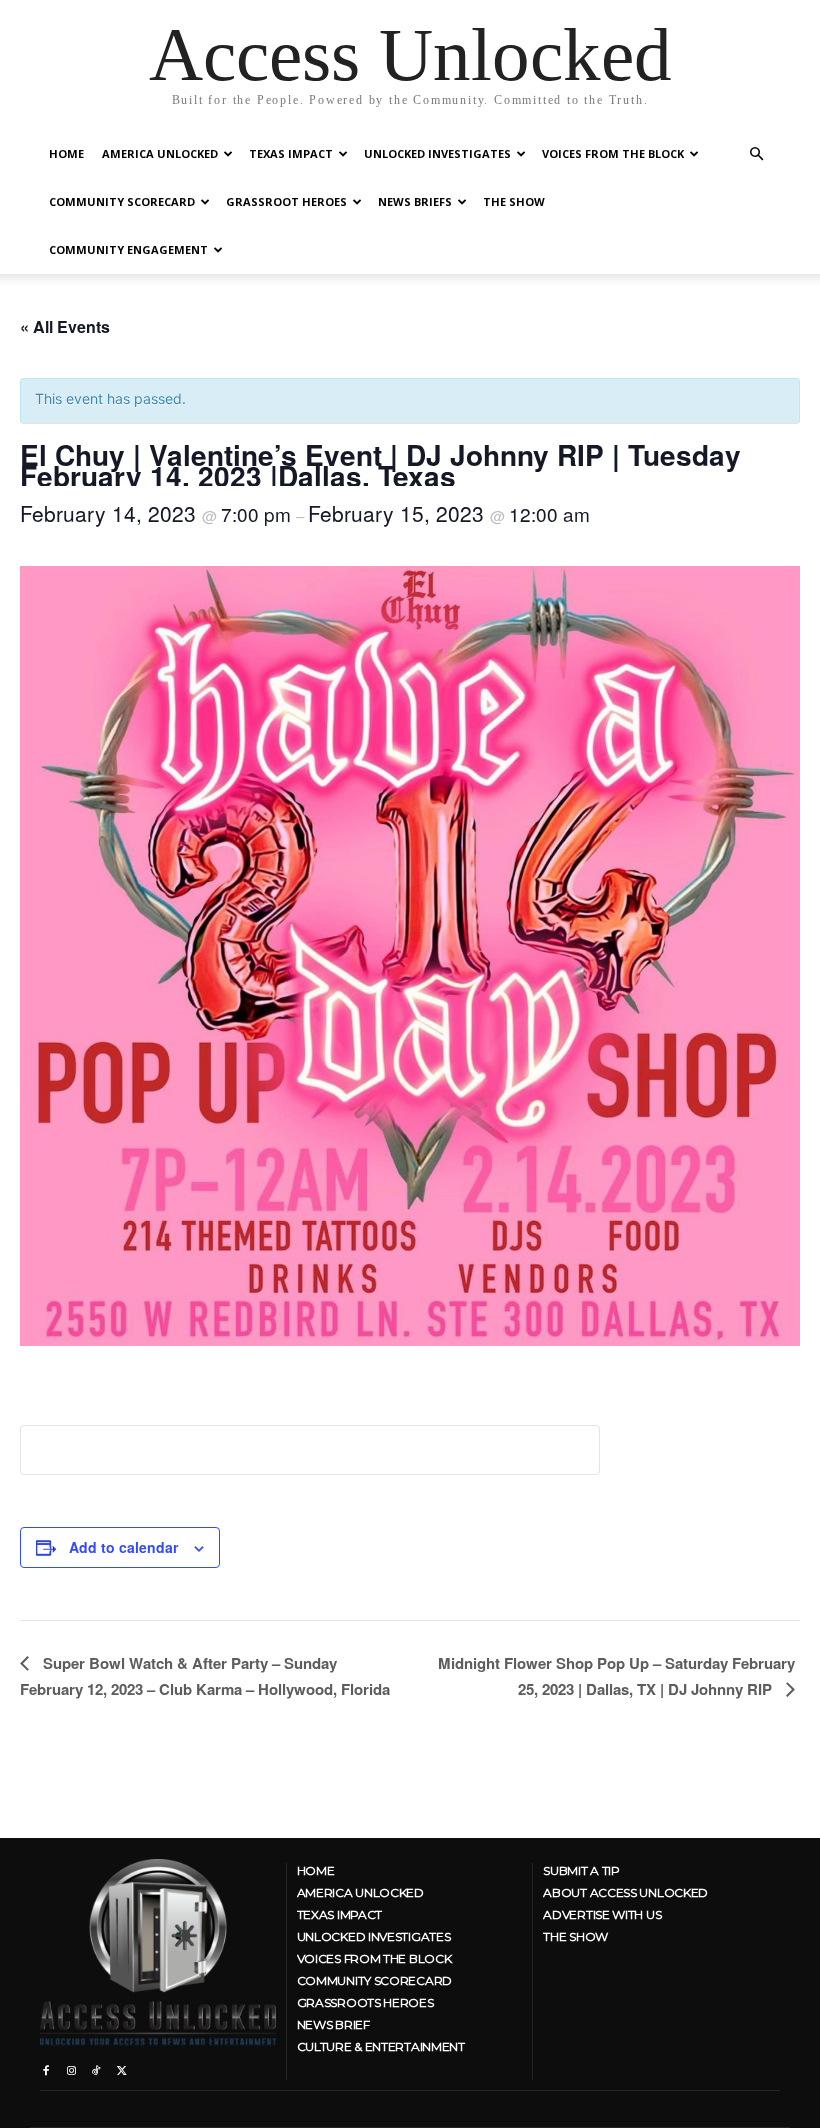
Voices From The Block (613, 153)
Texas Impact (291, 153)
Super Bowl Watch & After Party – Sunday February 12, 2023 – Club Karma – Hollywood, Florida (205, 1676)
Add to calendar (123, 1547)
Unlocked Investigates (437, 153)
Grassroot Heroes (286, 201)
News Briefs (415, 201)
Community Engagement (128, 249)
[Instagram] (70, 2066)
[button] (756, 154)
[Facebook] (45, 2066)
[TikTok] (96, 2066)
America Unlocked (160, 153)
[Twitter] (121, 2066)
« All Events (65, 326)
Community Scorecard (122, 201)
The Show (514, 201)
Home (66, 153)
